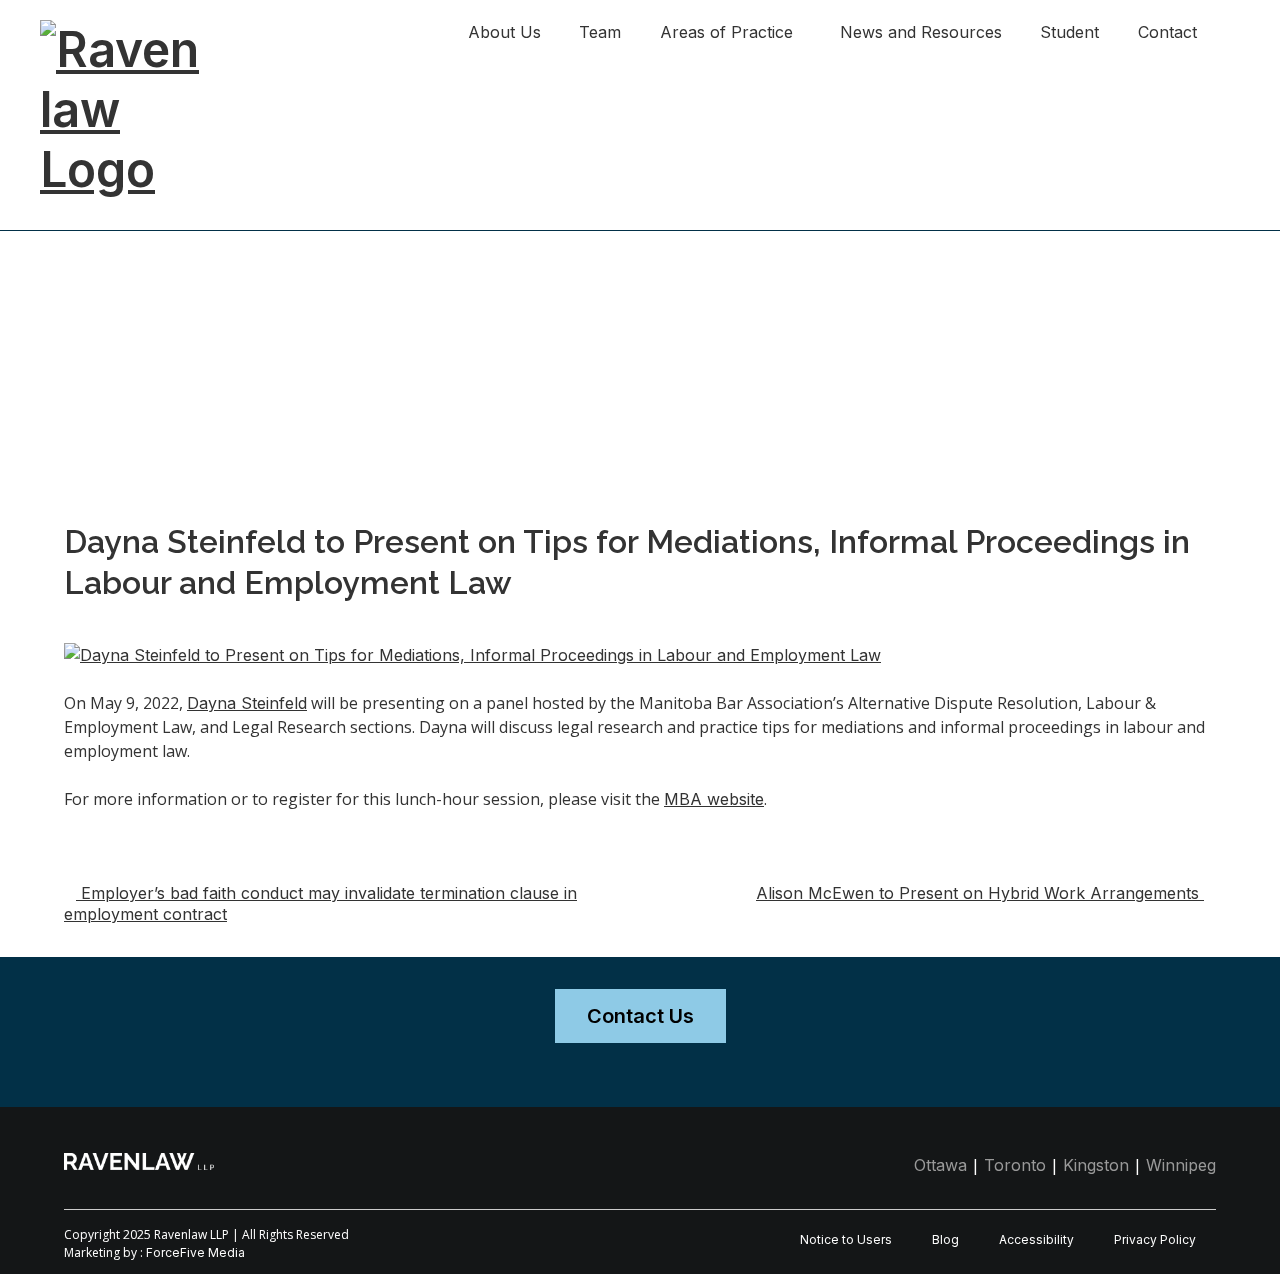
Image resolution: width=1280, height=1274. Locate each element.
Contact (1167, 32)
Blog (945, 1239)
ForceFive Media (195, 1252)
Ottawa (940, 1165)
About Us (504, 32)
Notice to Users (846, 1239)
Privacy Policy (1155, 1239)
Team (600, 32)
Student (1069, 32)
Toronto (1015, 1165)
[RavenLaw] (140, 29)
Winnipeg (1181, 1165)
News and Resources (921, 32)
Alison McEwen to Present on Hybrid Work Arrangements (980, 893)
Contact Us (640, 1016)
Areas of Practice (726, 32)
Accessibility (1036, 1239)
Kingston (1096, 1165)
